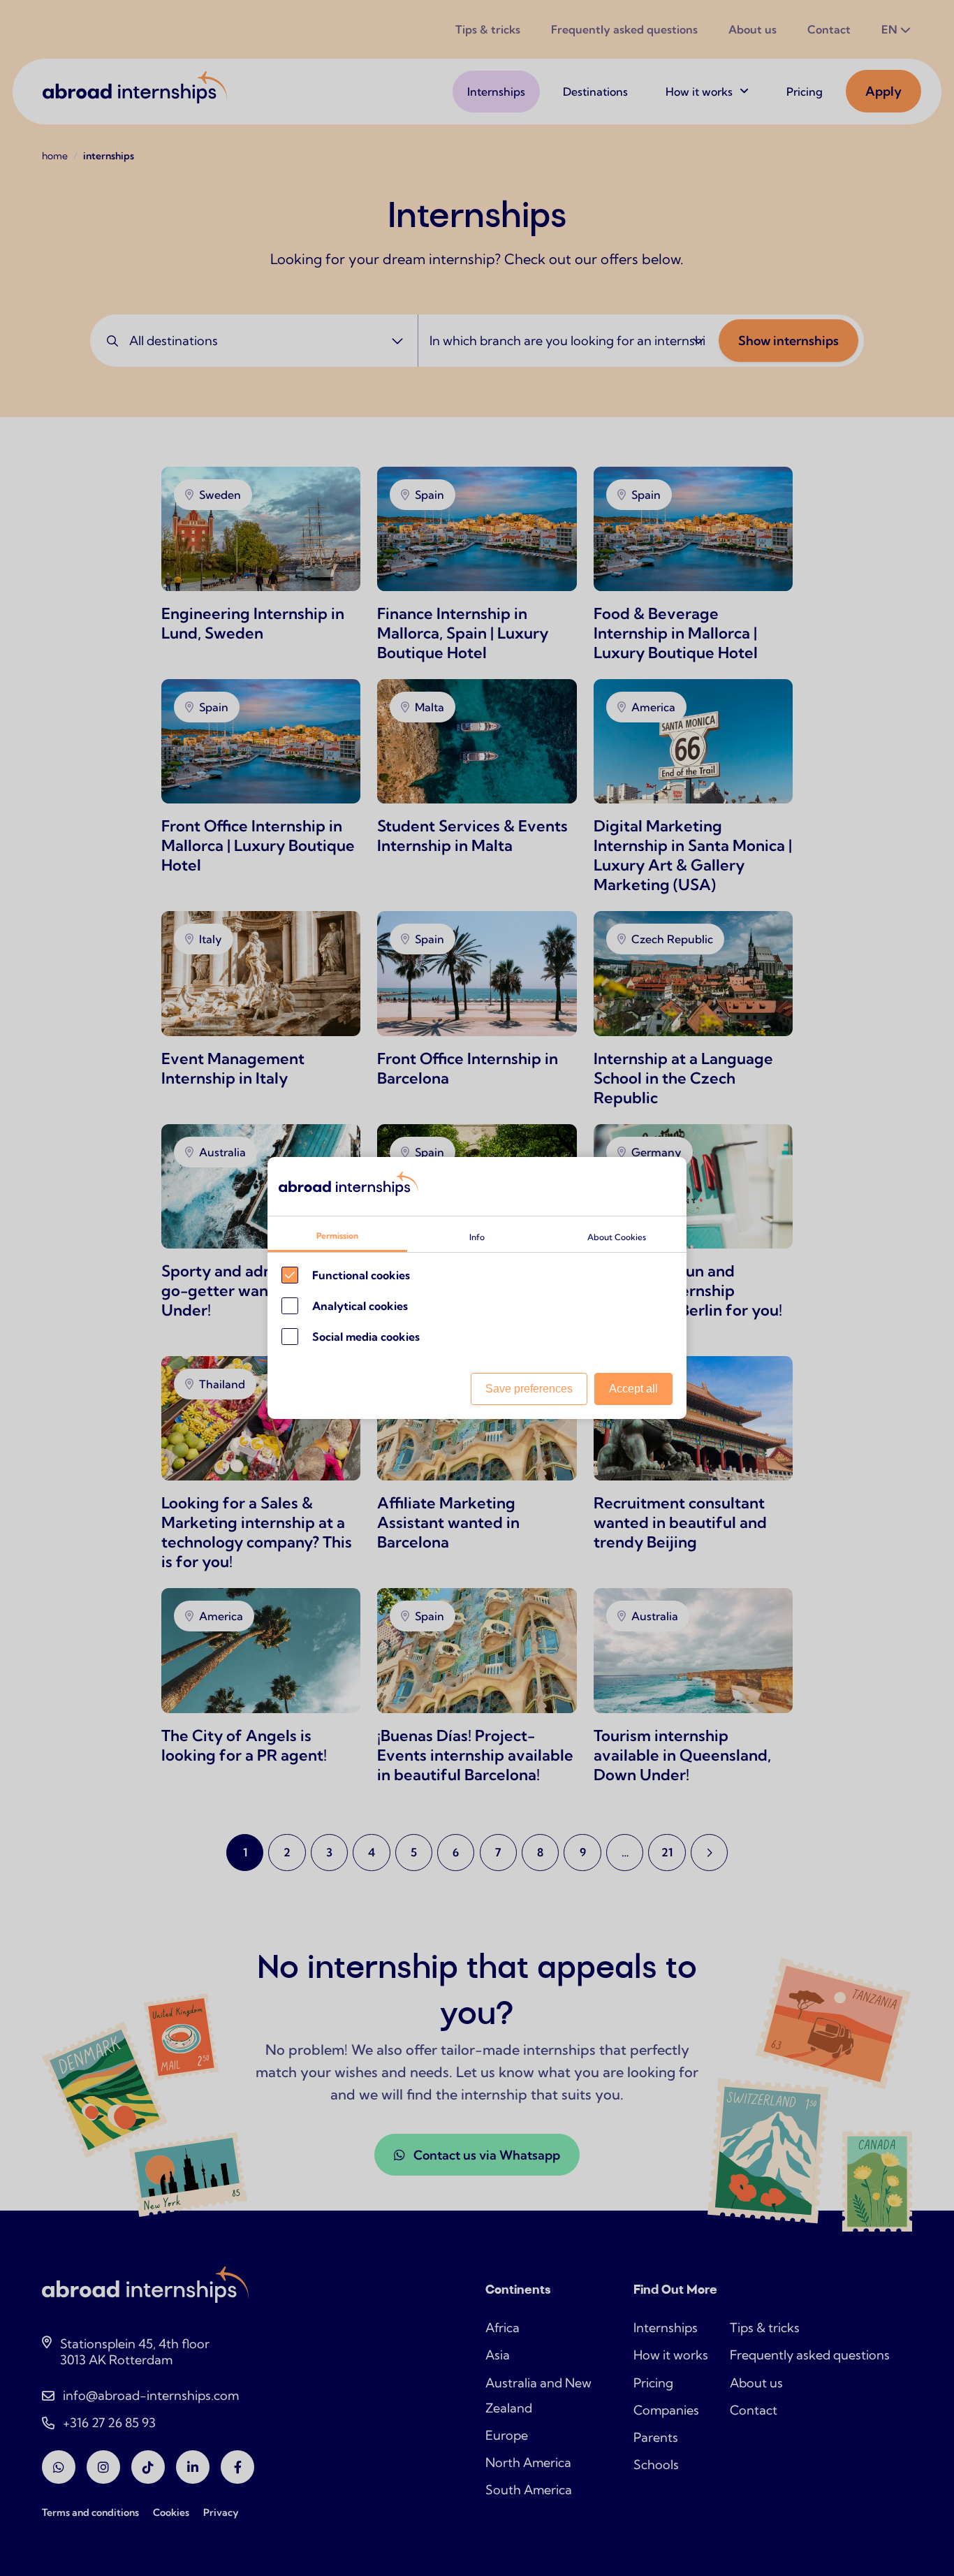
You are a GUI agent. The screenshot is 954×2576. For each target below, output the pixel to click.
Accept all (633, 1389)
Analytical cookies (360, 1306)
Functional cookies (361, 1275)
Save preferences (529, 1389)
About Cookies (617, 1237)
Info (477, 1237)
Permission (337, 1236)
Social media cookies (366, 1337)
